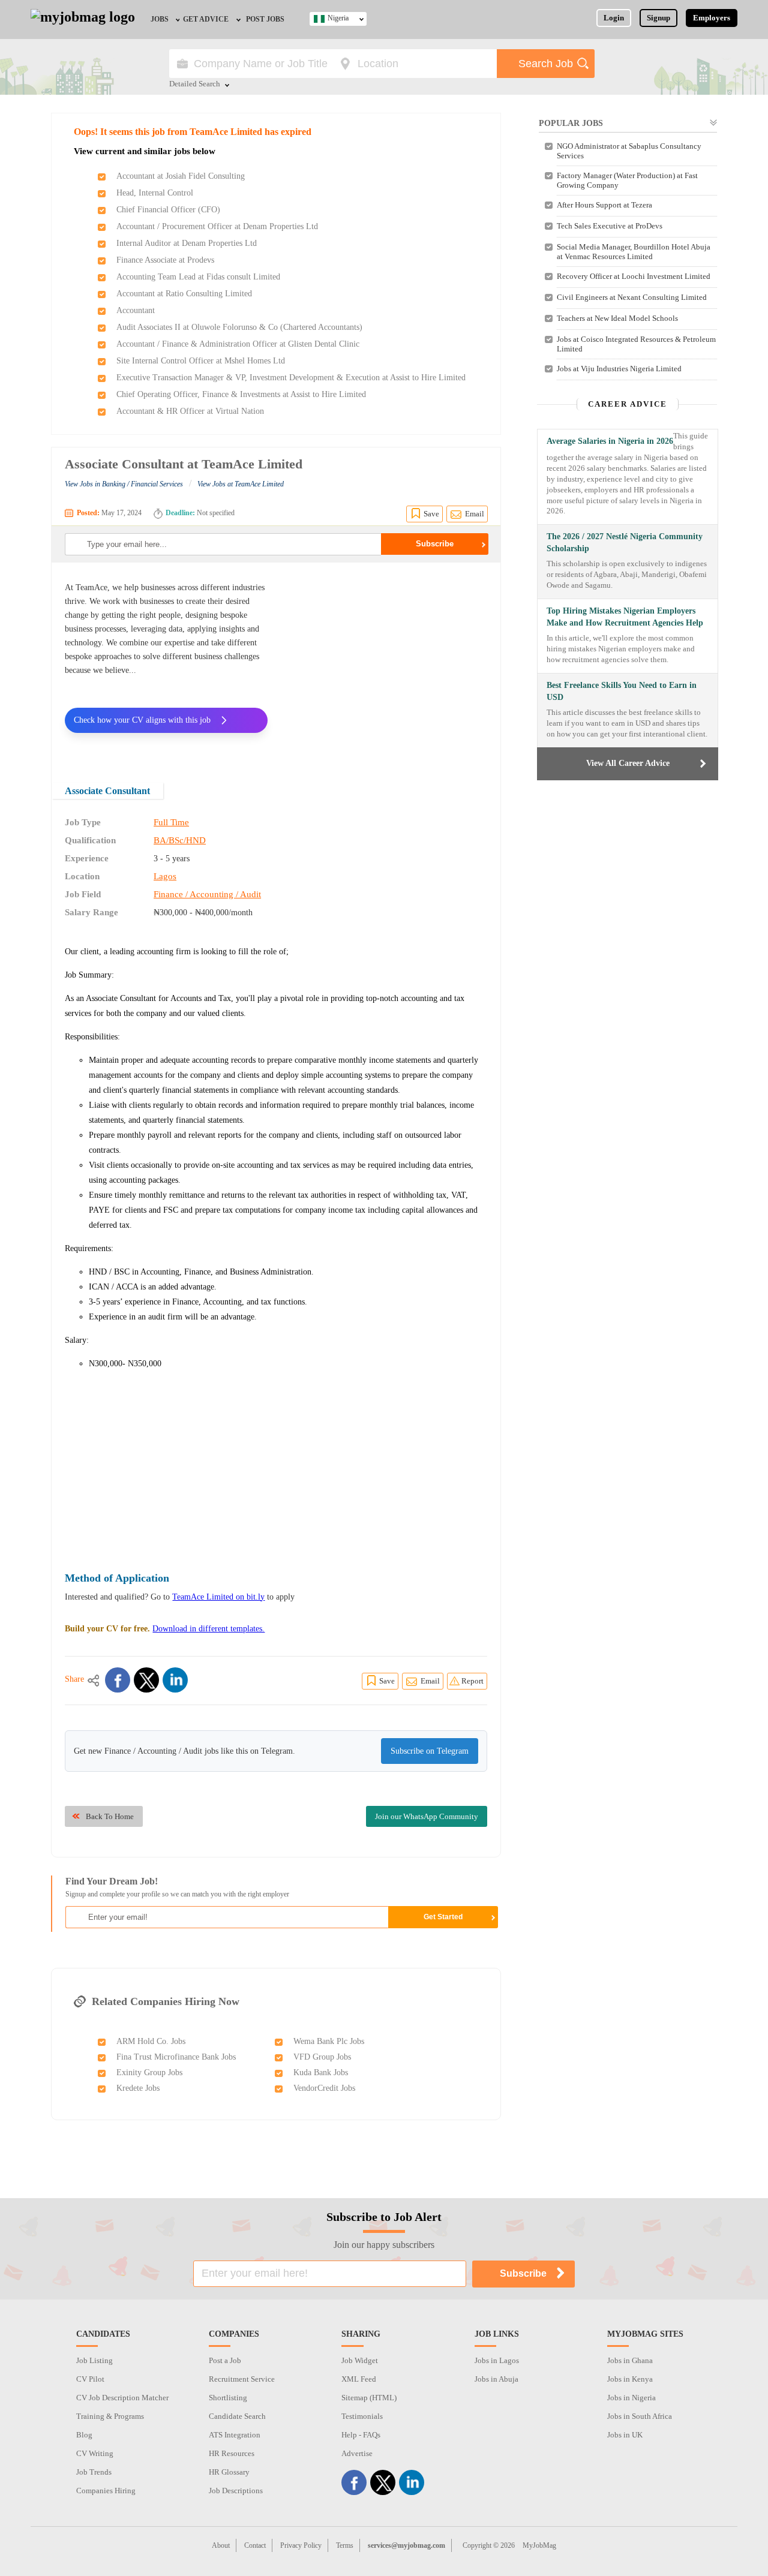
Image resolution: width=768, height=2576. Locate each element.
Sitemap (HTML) (369, 2398)
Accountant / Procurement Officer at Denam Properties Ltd (217, 226)
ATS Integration (235, 2435)
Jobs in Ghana (630, 2360)
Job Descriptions (236, 2491)
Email (475, 514)
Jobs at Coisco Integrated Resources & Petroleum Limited (636, 344)
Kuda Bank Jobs (321, 2072)
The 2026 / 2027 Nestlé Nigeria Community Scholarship (625, 542)
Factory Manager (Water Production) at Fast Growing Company (627, 180)
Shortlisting (228, 2398)
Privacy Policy (301, 2545)
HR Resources (232, 2453)
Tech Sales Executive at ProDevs (610, 226)
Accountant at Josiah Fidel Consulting (181, 176)
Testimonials (362, 2416)
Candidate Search (237, 2416)
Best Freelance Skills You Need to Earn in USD (622, 691)
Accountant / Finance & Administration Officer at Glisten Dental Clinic (238, 344)
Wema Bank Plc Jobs (329, 2041)
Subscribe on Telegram (430, 1751)
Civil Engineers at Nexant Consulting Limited (632, 297)
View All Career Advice (628, 763)
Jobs (160, 19)
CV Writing (95, 2453)
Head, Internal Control (155, 193)
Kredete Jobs (138, 2088)
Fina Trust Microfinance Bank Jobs (176, 2057)
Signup (658, 18)
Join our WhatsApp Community (427, 1816)
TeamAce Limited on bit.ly (218, 1597)
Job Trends (94, 2472)
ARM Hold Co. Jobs (151, 2041)
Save (431, 514)
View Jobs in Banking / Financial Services (124, 484)
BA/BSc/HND (180, 840)
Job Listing (94, 2360)
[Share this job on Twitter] (146, 1680)
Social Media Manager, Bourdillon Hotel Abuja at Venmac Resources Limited (634, 252)
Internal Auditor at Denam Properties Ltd (187, 243)
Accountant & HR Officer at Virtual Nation (190, 411)
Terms (345, 2545)
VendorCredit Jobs (324, 2088)
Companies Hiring (106, 2491)
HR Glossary (229, 2472)
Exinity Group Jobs (149, 2072)
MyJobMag (539, 2545)
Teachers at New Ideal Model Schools (617, 318)
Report (472, 1681)
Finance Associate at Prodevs (165, 260)
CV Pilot (90, 2379)
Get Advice (206, 19)
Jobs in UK (625, 2435)
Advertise (357, 2453)
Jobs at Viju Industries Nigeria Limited (619, 369)
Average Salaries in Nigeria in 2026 (610, 441)
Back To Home (110, 1816)
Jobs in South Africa (640, 2416)
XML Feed (359, 2379)
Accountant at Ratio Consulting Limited (184, 294)
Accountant (136, 310)
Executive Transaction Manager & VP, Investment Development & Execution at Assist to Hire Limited (291, 378)
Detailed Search (195, 85)
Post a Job (225, 2360)
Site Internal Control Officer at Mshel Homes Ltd (201, 361)
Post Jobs (265, 19)
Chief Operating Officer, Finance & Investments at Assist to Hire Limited (241, 394)
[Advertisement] (386, 665)
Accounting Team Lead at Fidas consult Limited (198, 277)
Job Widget (360, 2360)
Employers (712, 18)
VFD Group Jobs (322, 2057)
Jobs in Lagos (497, 2360)
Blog (84, 2435)
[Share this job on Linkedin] (175, 1680)
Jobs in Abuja (496, 2379)
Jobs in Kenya (630, 2379)
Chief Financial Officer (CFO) (168, 210)
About (221, 2545)
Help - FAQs (361, 2435)
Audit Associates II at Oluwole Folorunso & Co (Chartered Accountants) (239, 327)
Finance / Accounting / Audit (207, 894)
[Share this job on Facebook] (118, 1680)
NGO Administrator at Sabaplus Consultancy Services (629, 151)
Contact (255, 2545)
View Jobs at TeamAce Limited (241, 484)
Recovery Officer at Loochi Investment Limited (634, 276)
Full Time (171, 822)
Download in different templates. (208, 1629)
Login (614, 18)
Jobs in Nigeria (631, 2398)
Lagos (165, 876)
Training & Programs (110, 2416)
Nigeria (338, 18)
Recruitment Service (242, 2379)
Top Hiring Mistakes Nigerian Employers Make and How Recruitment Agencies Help (625, 617)
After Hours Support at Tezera (604, 205)
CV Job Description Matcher (122, 2398)
